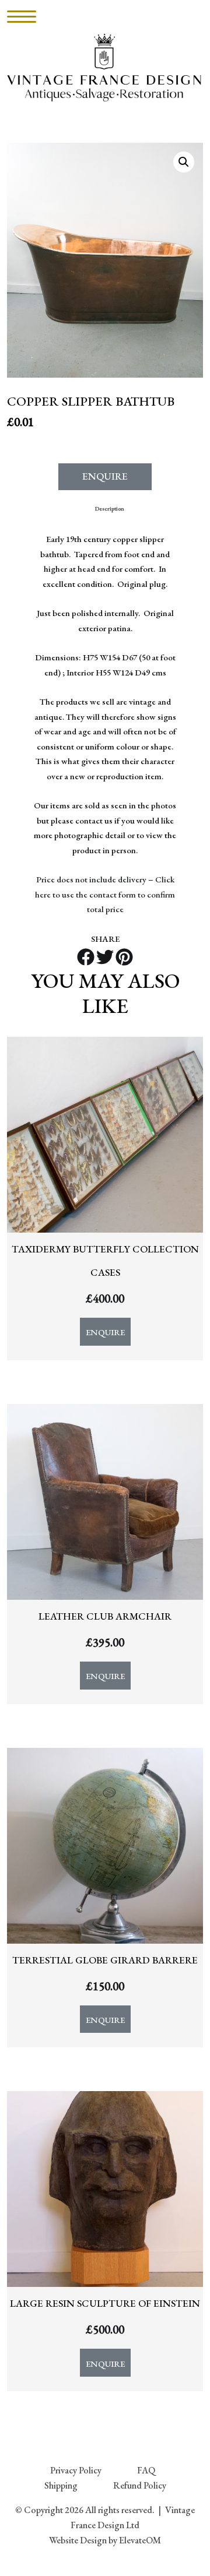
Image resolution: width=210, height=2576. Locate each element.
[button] (184, 162)
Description (110, 508)
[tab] (110, 508)
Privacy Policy (76, 2470)
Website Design (78, 2540)
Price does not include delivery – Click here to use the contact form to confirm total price (105, 894)
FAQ (146, 2470)
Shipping (61, 2485)
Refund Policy (140, 2485)
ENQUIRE (105, 476)
